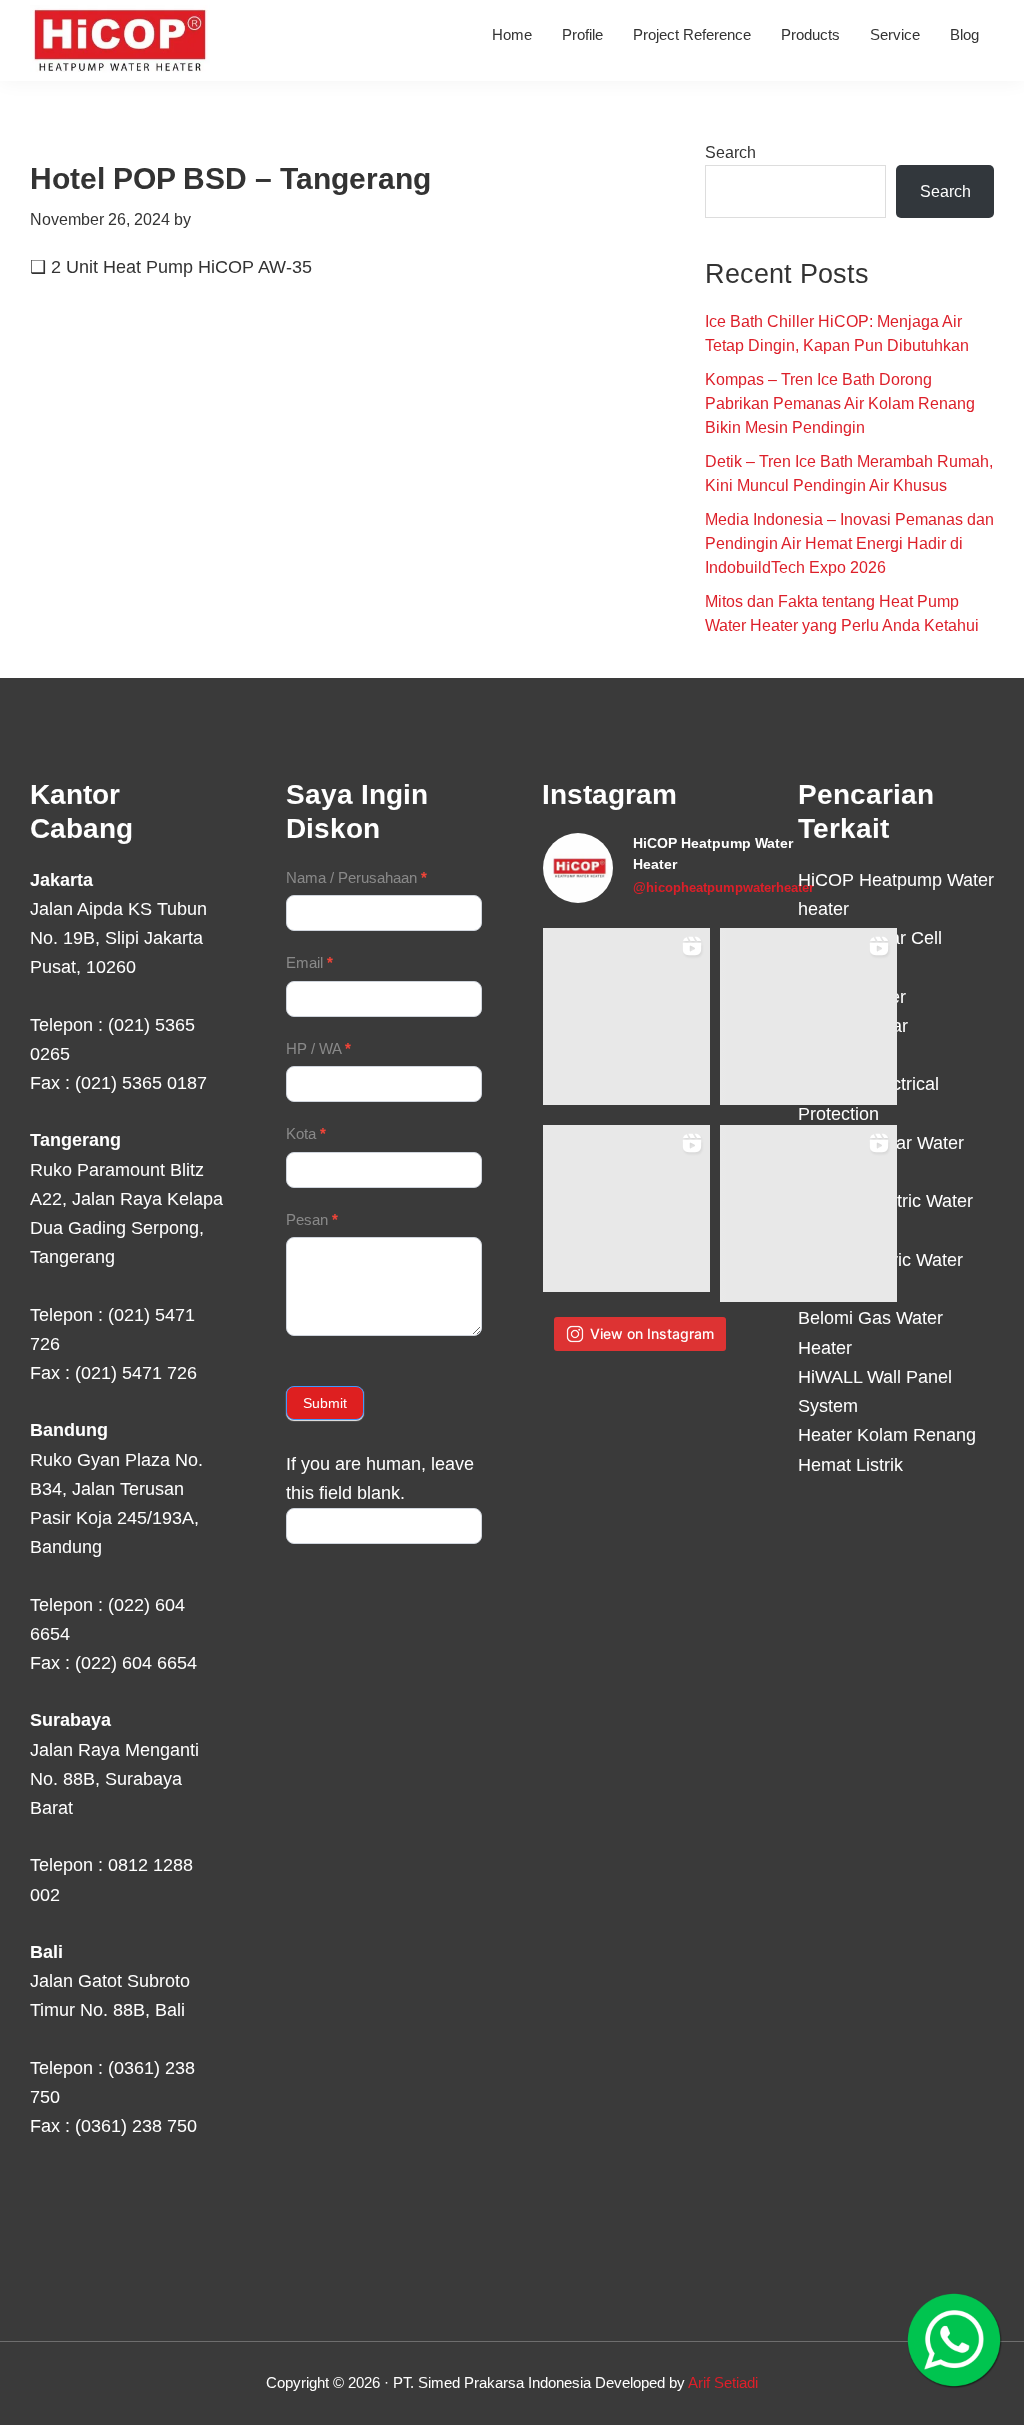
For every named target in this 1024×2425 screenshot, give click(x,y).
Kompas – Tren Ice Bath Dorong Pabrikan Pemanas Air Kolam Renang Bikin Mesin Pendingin (840, 403)
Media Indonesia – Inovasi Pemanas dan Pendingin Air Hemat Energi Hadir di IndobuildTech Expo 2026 (849, 543)
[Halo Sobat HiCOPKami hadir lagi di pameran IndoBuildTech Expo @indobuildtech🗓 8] (808, 1016)
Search (730, 152)
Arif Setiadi (723, 2382)
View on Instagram (652, 1333)
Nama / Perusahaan (356, 877)
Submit (325, 1403)
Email (309, 962)
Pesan (312, 1219)
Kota (306, 1133)
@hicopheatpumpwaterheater (723, 887)
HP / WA (318, 1048)
